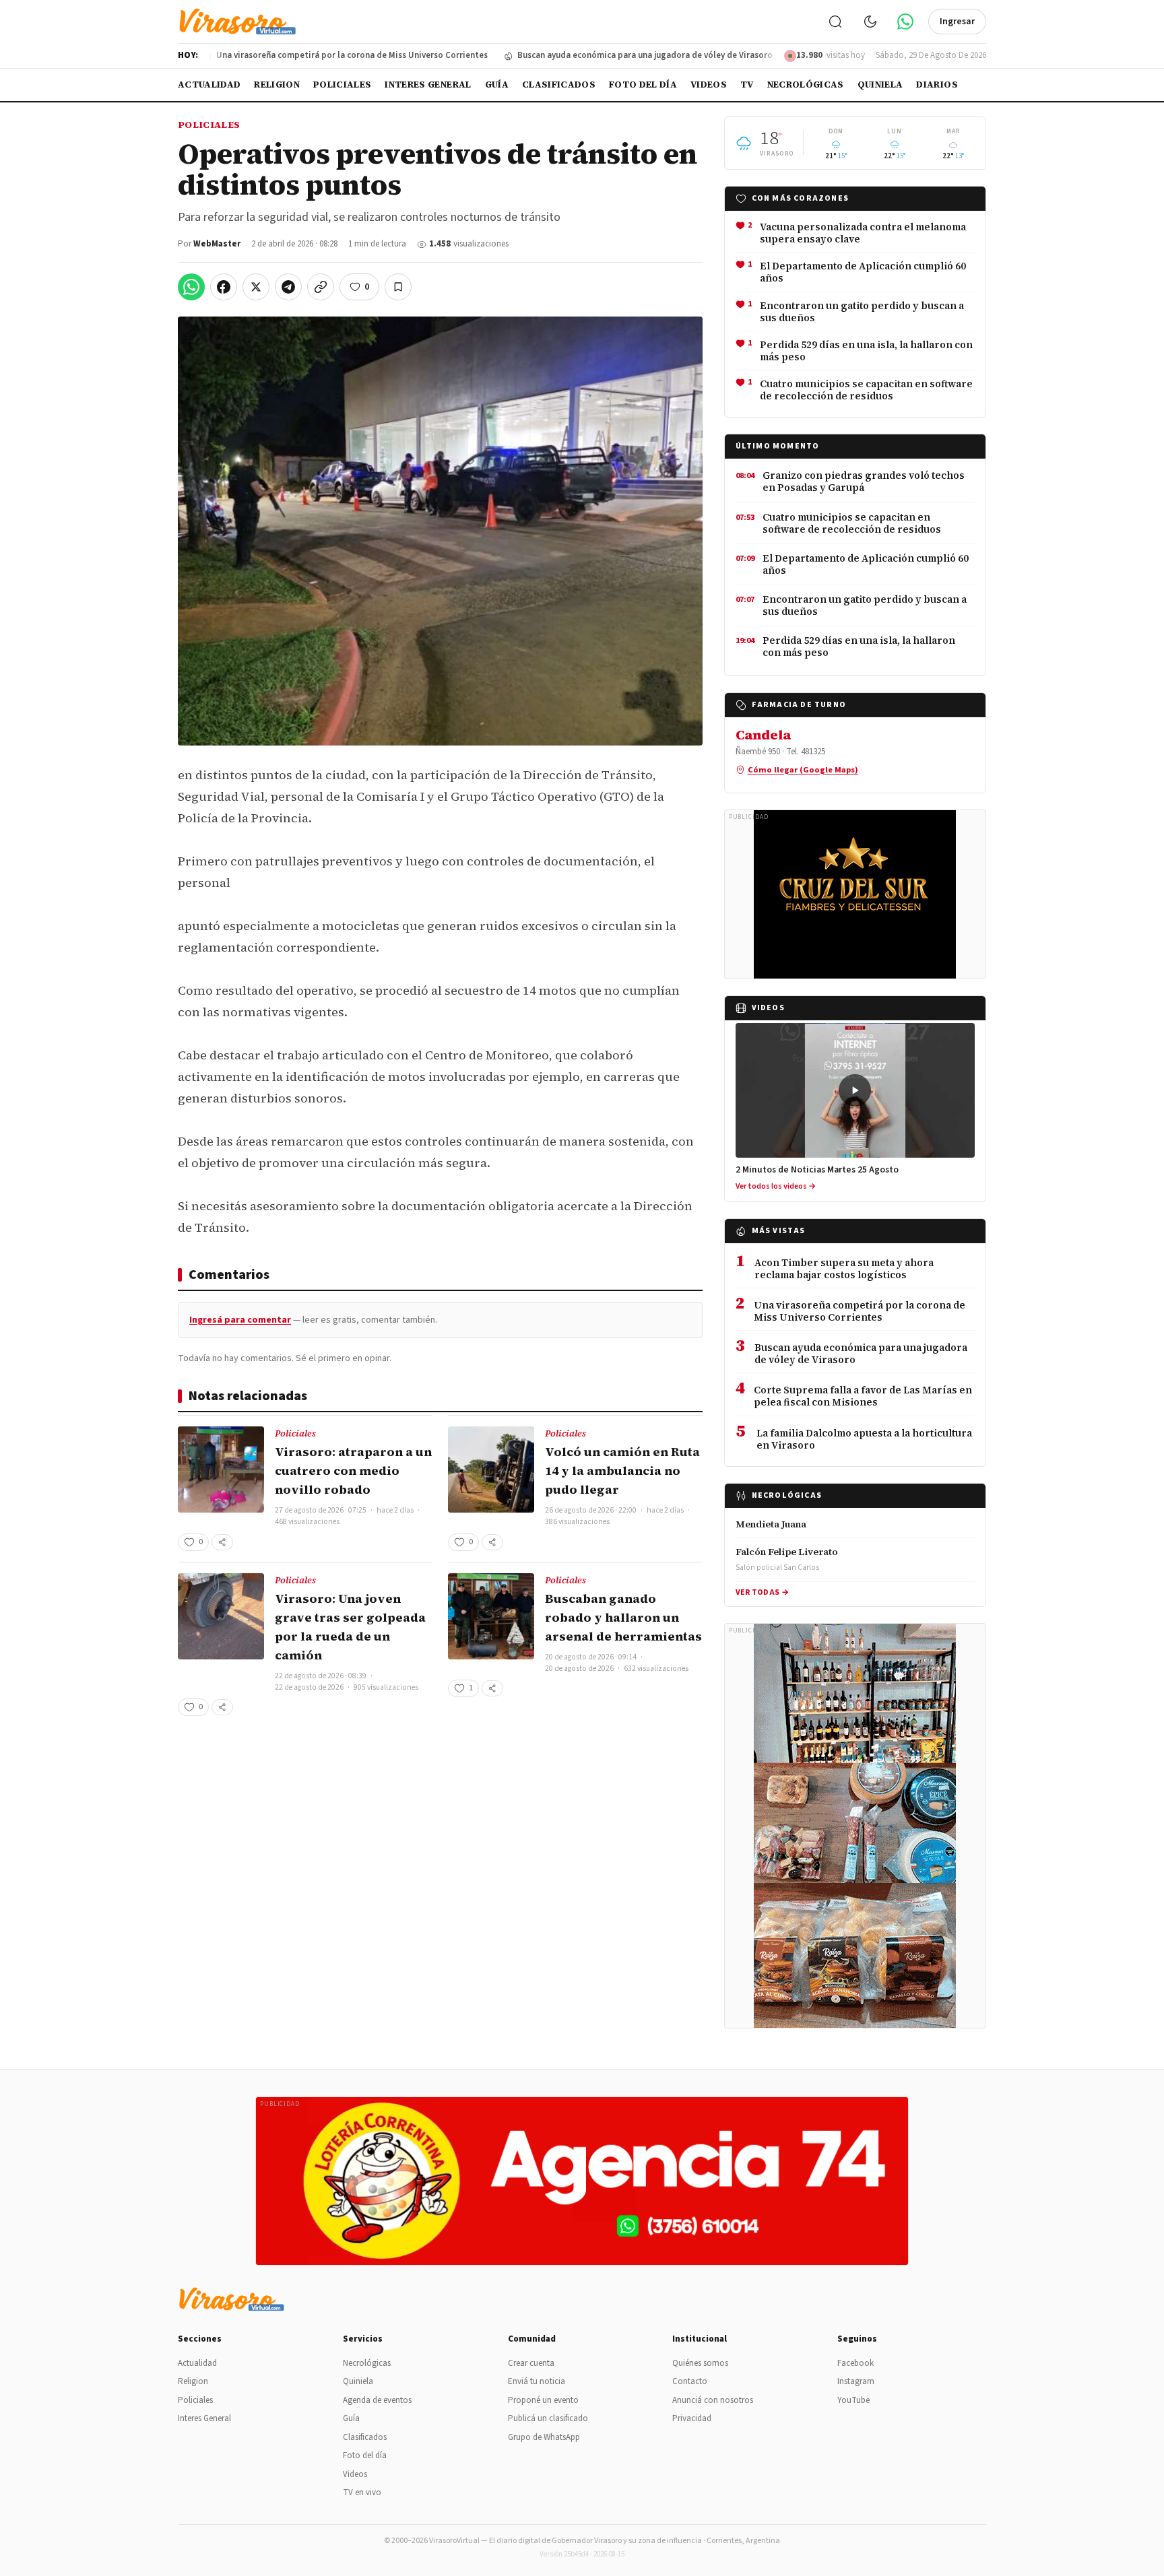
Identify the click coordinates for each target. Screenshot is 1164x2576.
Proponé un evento (543, 2400)
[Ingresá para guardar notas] (398, 287)
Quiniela (880, 85)
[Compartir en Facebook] (224, 287)
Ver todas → (762, 1592)
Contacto (690, 2381)
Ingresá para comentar (240, 1320)
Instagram (856, 2381)
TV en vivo (362, 2492)
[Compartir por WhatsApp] (191, 287)
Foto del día (643, 85)
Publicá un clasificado (548, 2418)
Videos (709, 85)
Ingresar (957, 22)
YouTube (853, 2400)
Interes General (428, 85)
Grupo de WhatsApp (544, 2437)
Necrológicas (806, 85)
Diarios (937, 85)
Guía (497, 85)
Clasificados (559, 85)
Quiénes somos (700, 2363)
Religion (277, 85)
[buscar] (835, 22)
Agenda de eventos (377, 2400)
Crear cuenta (531, 2363)
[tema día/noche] (870, 22)
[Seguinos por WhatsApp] (905, 22)
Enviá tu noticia (537, 2381)
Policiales (342, 85)
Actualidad (209, 85)
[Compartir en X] (256, 287)
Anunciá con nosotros (713, 2400)
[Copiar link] (321, 287)
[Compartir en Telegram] (288, 287)
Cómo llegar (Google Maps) (803, 770)
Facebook (855, 2363)
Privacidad (692, 2418)
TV (747, 85)
